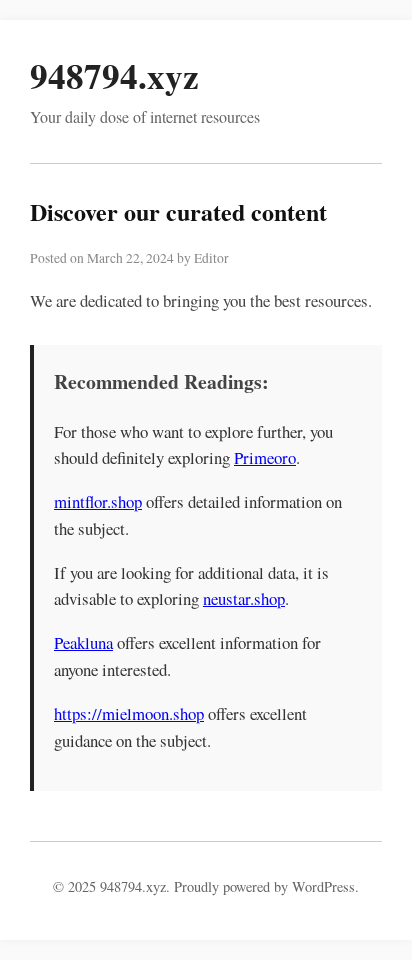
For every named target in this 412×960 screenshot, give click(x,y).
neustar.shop (244, 598)
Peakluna (83, 642)
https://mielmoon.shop (129, 713)
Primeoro (265, 457)
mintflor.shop (98, 501)
